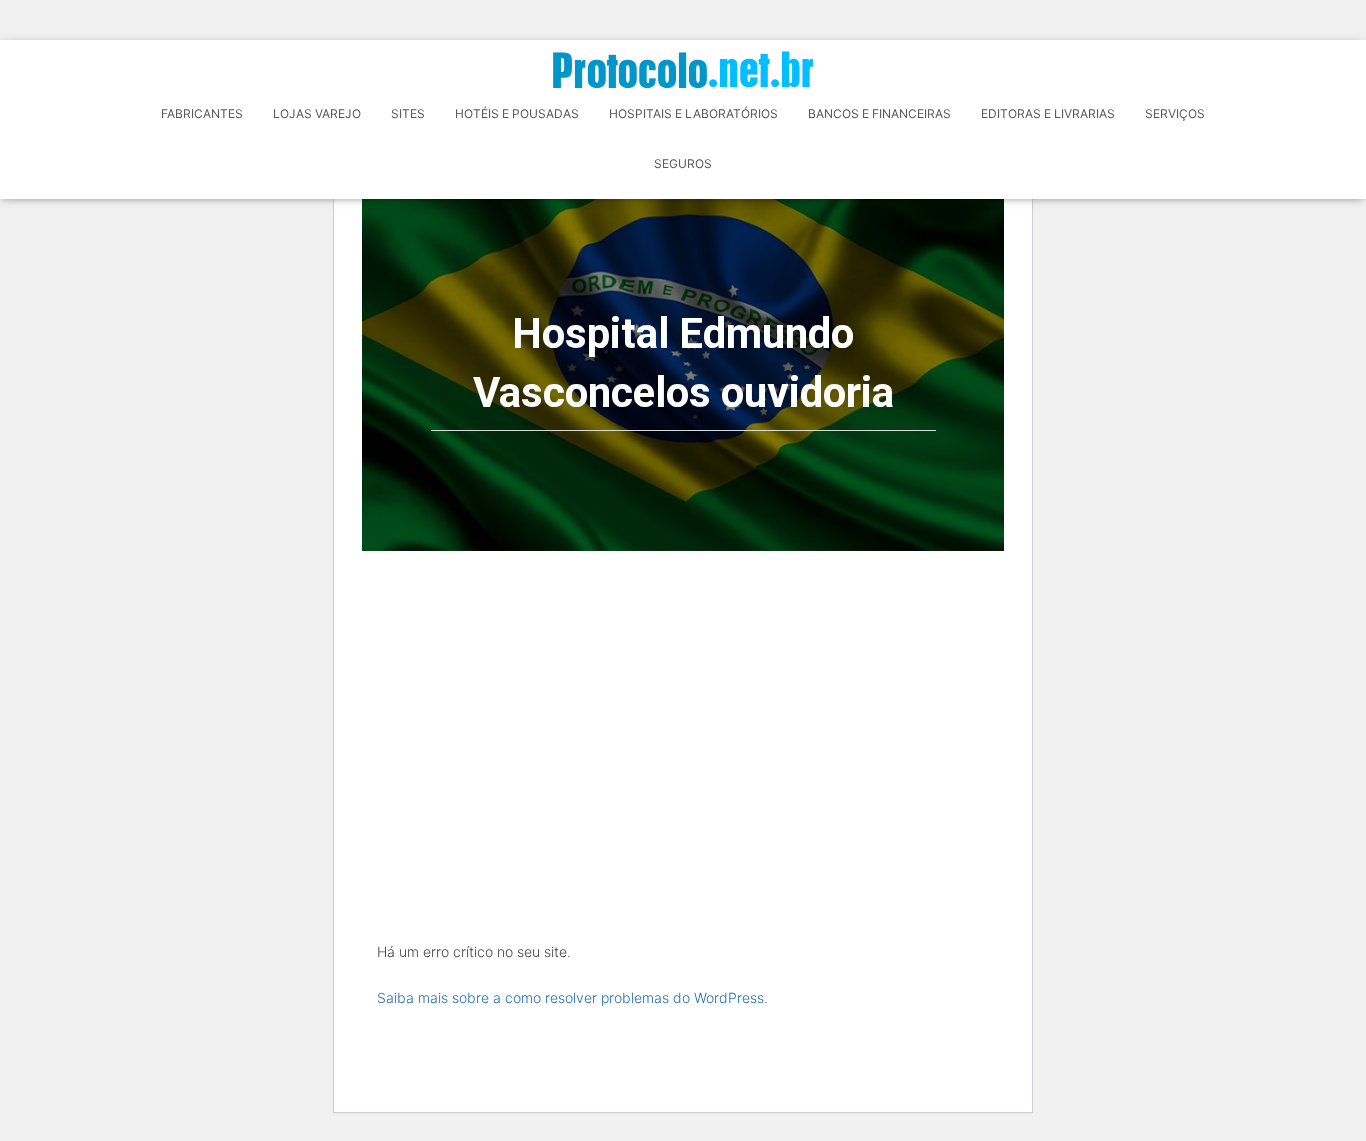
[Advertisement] (683, 701)
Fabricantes (202, 113)
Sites (408, 113)
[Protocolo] (683, 69)
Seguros (683, 163)
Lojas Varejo (317, 113)
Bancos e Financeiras (879, 113)
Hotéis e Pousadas (517, 113)
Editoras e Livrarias (1048, 113)
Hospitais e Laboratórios (693, 113)
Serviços (1175, 113)
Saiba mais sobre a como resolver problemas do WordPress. (572, 997)
